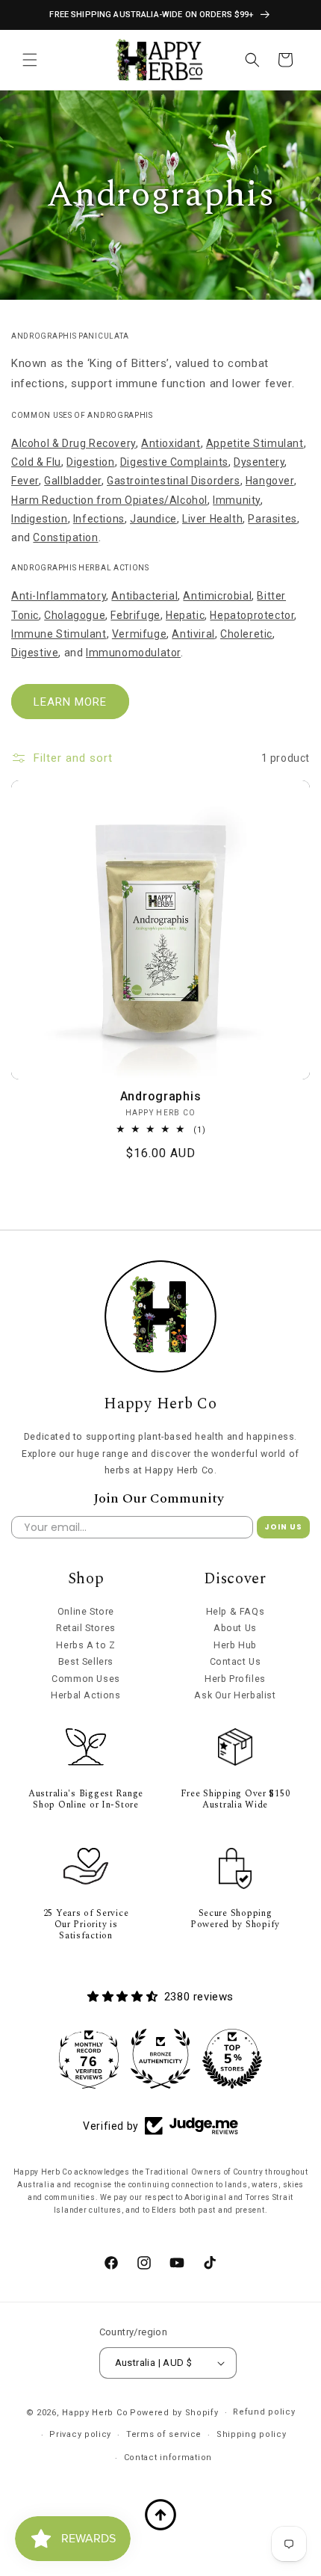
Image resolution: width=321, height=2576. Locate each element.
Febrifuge (135, 615)
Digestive (35, 653)
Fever (25, 481)
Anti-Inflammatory (59, 596)
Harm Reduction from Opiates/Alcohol (109, 500)
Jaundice (153, 519)
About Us (235, 1628)
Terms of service (164, 2434)
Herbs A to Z (85, 1645)
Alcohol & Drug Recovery (74, 443)
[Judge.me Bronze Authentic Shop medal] (160, 2059)
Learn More (70, 702)
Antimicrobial (217, 596)
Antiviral (193, 634)
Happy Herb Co (95, 2413)
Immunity (237, 500)
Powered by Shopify (174, 2413)
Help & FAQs (236, 1611)
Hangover (270, 481)
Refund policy (264, 2412)
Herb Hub (235, 1645)
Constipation (65, 537)
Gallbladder (73, 481)
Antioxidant (171, 443)
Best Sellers (86, 1661)
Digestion (90, 462)
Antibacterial (144, 596)
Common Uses (86, 1679)
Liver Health (212, 519)
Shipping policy (252, 2434)
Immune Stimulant (59, 634)
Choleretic (246, 634)
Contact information (168, 2458)
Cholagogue (75, 615)
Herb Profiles (235, 1679)
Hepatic (185, 615)
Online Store (86, 1611)
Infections (99, 519)
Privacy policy (80, 2434)
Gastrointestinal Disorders (174, 481)
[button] (30, 60)
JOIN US (283, 1527)
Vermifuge (139, 634)
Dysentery (259, 462)
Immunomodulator (133, 653)
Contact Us (236, 1661)
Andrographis (161, 1096)
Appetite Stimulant (255, 443)
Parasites (272, 519)
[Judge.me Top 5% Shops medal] (232, 2059)
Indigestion (40, 519)
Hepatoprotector (252, 615)
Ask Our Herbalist (235, 1695)
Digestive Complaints (174, 462)
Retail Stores (86, 1628)
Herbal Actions (85, 1695)
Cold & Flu (36, 462)
